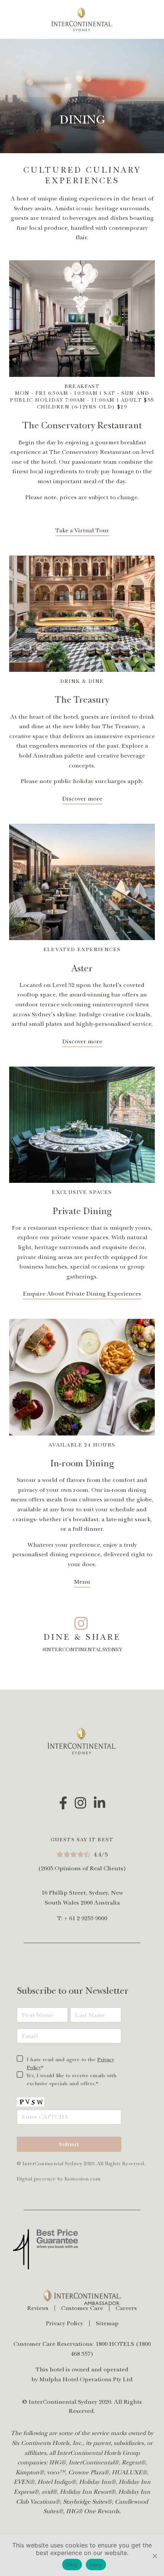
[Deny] (154, 2556)
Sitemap (107, 2323)
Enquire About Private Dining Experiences (82, 1294)
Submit (69, 2144)
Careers (126, 2308)
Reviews (38, 2308)
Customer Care (82, 2308)
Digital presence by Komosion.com (59, 2179)
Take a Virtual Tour (82, 530)
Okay (72, 2565)
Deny (96, 2565)
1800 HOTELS (115, 2344)
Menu (82, 1582)
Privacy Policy (64, 2323)
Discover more (82, 799)
